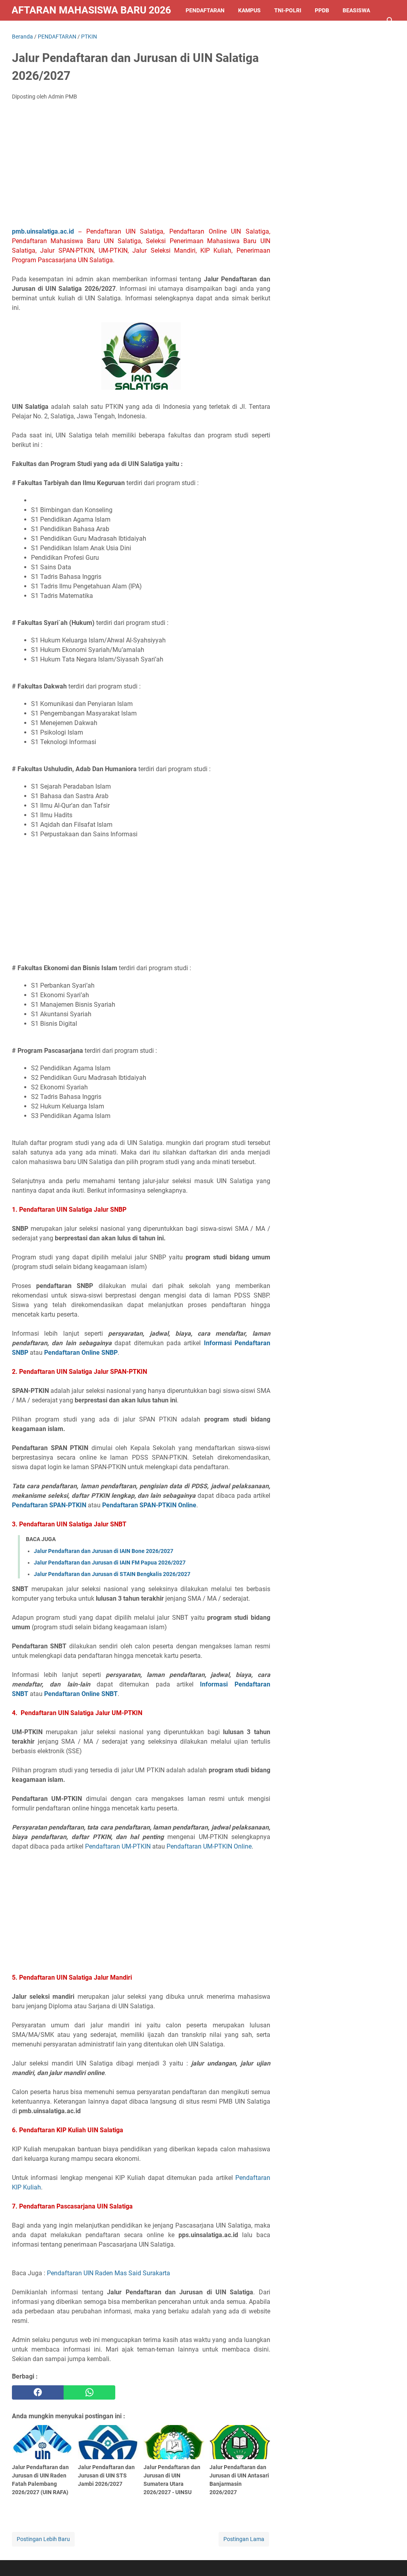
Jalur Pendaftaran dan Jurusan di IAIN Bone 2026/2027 (104, 1551)
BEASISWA (356, 10)
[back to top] (391, 2558)
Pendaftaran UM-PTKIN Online (209, 1846)
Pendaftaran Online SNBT (81, 1694)
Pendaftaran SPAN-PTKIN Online (149, 1505)
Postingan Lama (244, 2539)
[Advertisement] (141, 166)
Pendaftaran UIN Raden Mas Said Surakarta (109, 2273)
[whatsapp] (89, 2392)
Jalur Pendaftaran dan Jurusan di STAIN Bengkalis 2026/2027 (112, 1574)
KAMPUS (249, 10)
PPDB (322, 10)
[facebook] (38, 2392)
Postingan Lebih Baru (43, 2539)
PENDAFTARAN (205, 10)
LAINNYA (30, 31)
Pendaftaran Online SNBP (81, 1353)
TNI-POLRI (288, 10)
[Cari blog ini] (390, 21)
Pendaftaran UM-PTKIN (118, 1846)
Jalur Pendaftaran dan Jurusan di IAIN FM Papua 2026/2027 (110, 1563)
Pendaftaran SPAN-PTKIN (49, 1505)
